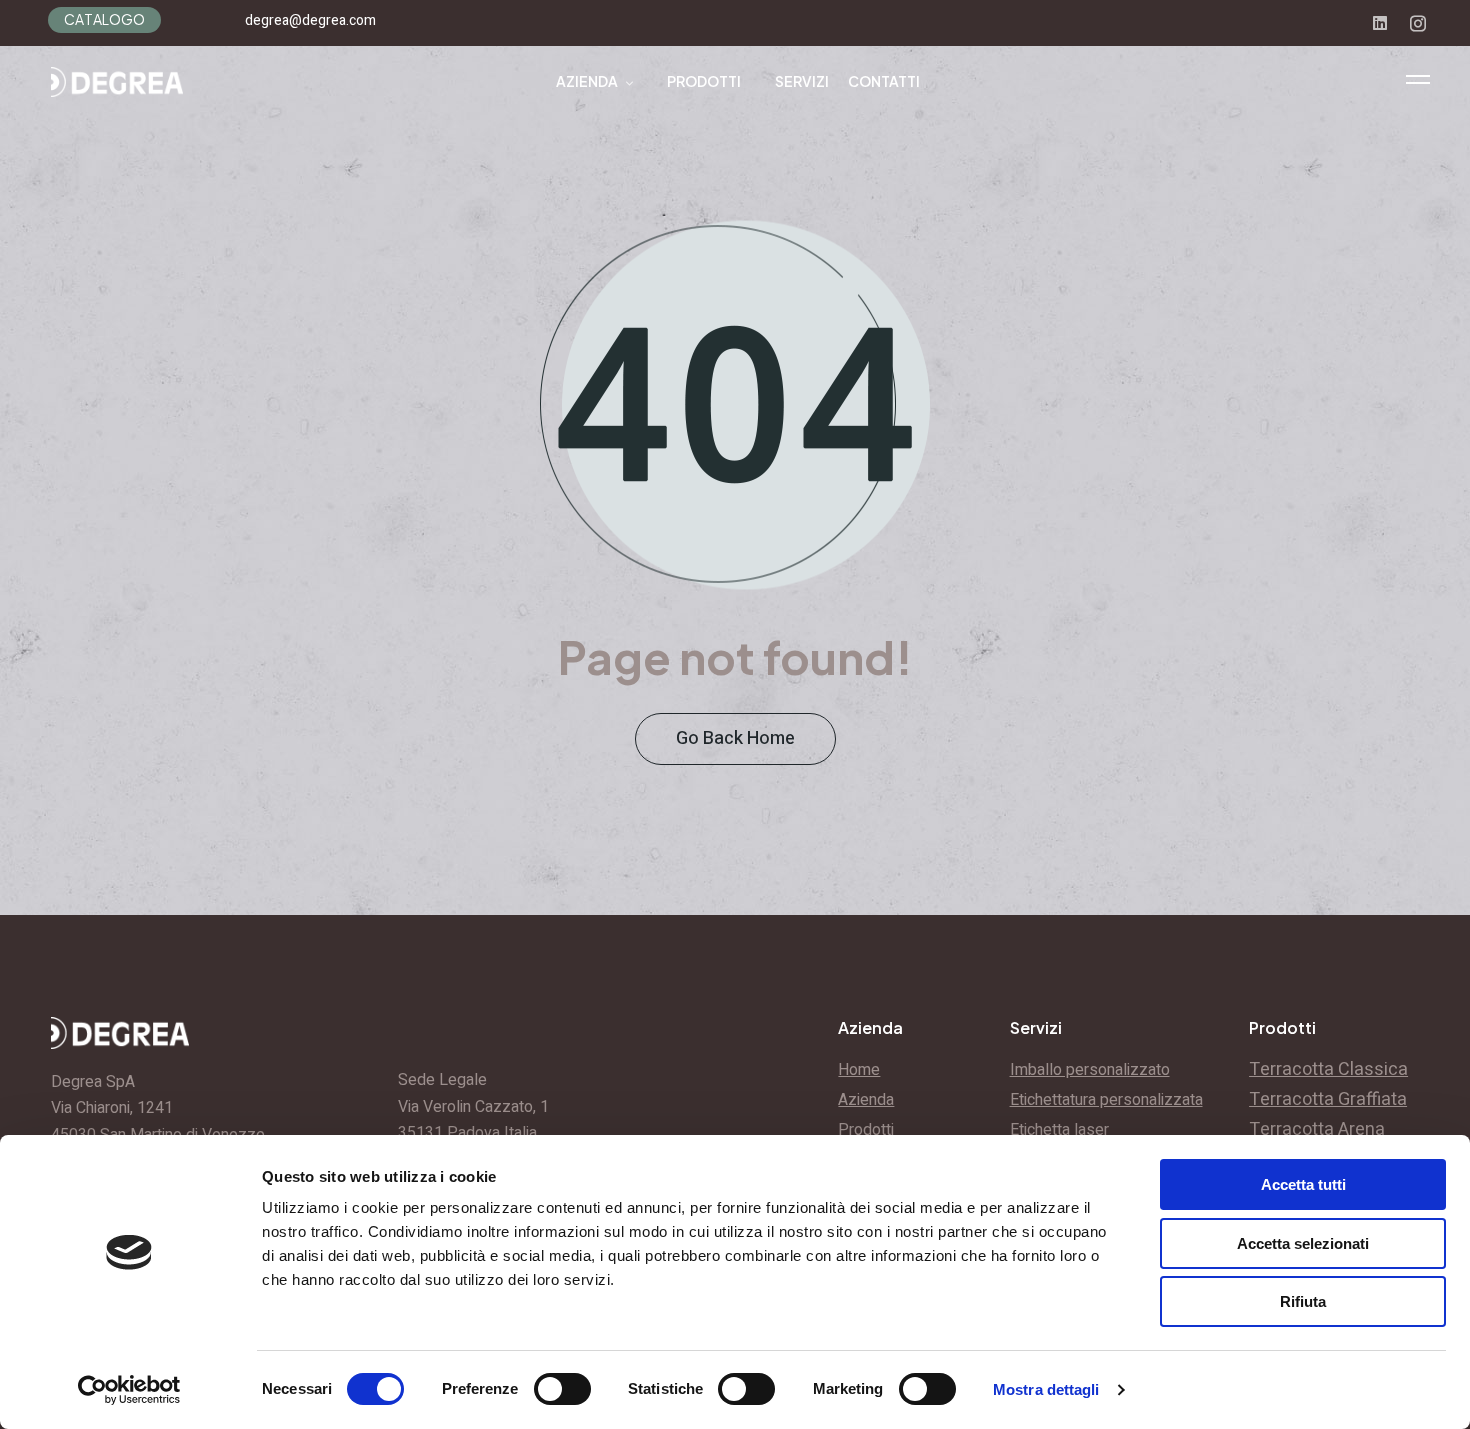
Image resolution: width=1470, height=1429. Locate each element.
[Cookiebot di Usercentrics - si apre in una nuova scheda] (129, 1390)
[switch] (562, 1389)
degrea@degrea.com (310, 20)
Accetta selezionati (1303, 1243)
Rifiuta (1303, 1301)
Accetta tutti (1303, 1184)
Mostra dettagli (1046, 1389)
